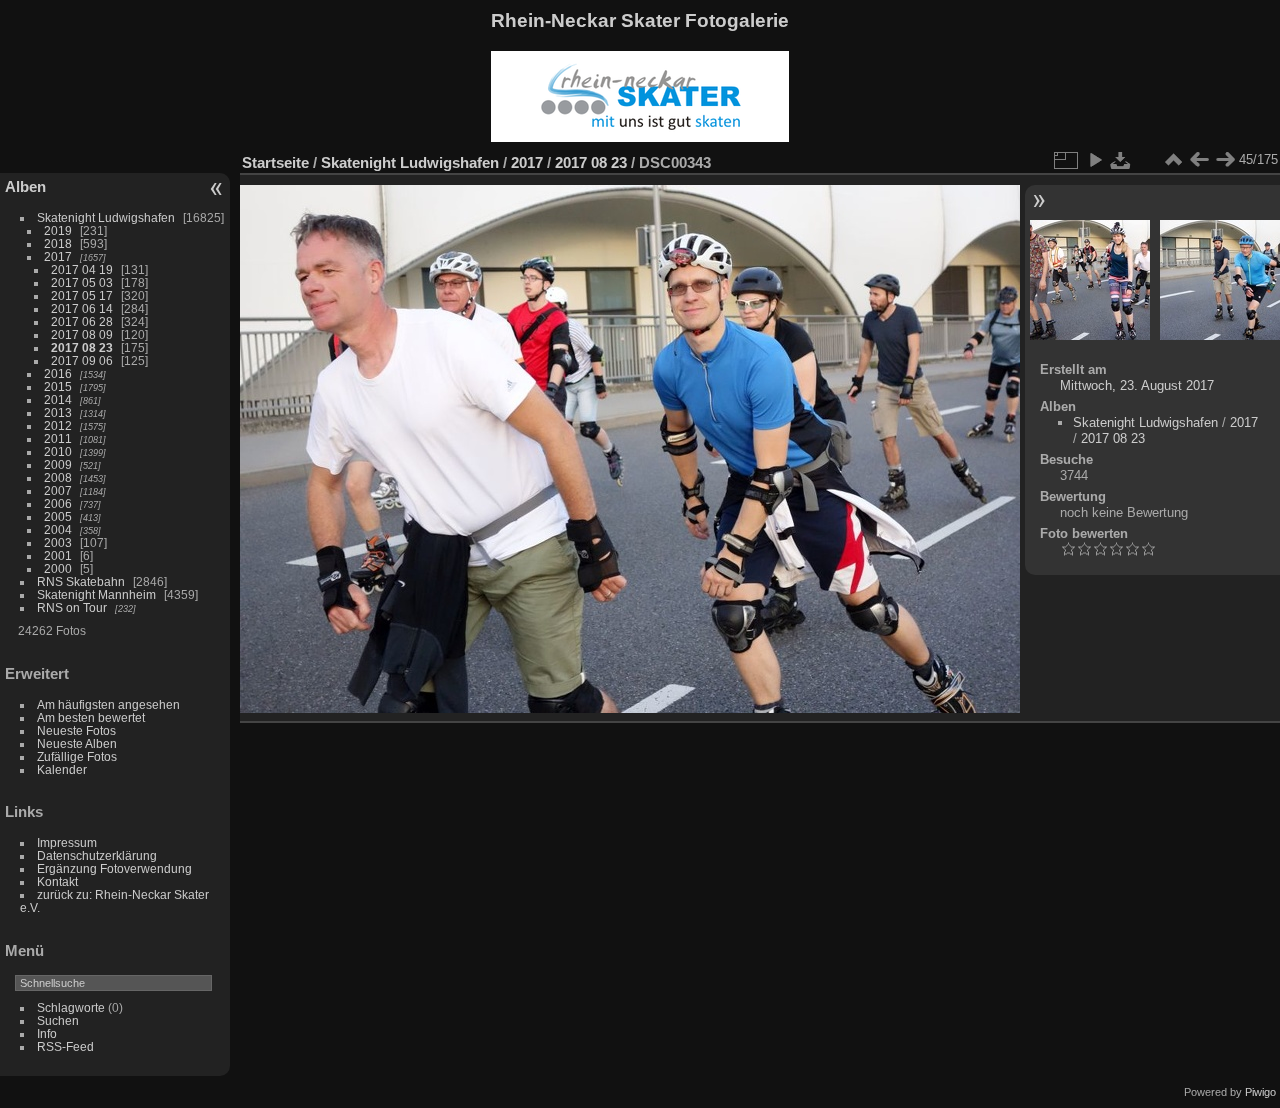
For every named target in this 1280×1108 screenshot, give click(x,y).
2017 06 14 (82, 308)
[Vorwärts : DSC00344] (1225, 160)
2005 (58, 516)
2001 (58, 555)
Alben (25, 186)
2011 (58, 438)
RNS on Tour (72, 607)
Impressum (67, 842)
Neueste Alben (77, 743)
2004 (58, 529)
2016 (58, 373)
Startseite (275, 162)
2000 (58, 568)
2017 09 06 (82, 360)
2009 (58, 464)
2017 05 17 (82, 295)
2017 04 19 (82, 269)
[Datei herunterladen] (1121, 160)
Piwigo (1260, 1092)
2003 (58, 542)
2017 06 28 (82, 321)
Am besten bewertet (91, 717)
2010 (58, 451)
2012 (58, 425)
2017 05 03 (82, 282)
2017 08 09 (82, 334)
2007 (58, 490)
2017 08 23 (82, 347)
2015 (58, 386)
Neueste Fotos (76, 730)
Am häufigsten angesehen (108, 704)
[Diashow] (1095, 160)
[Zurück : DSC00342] (1199, 160)
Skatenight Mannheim (96, 594)
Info (47, 1033)
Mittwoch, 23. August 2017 (1137, 385)
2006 (58, 503)
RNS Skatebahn (81, 581)
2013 (58, 412)
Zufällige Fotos (77, 756)
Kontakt (57, 881)
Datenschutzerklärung (97, 855)
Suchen (58, 1020)
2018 (58, 243)
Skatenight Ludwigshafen (106, 217)
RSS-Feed (65, 1046)
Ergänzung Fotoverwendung (114, 868)
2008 (58, 477)
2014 (58, 399)
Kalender (62, 769)
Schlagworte (71, 1007)
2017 (58, 256)
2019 (58, 230)
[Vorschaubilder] (1173, 160)
